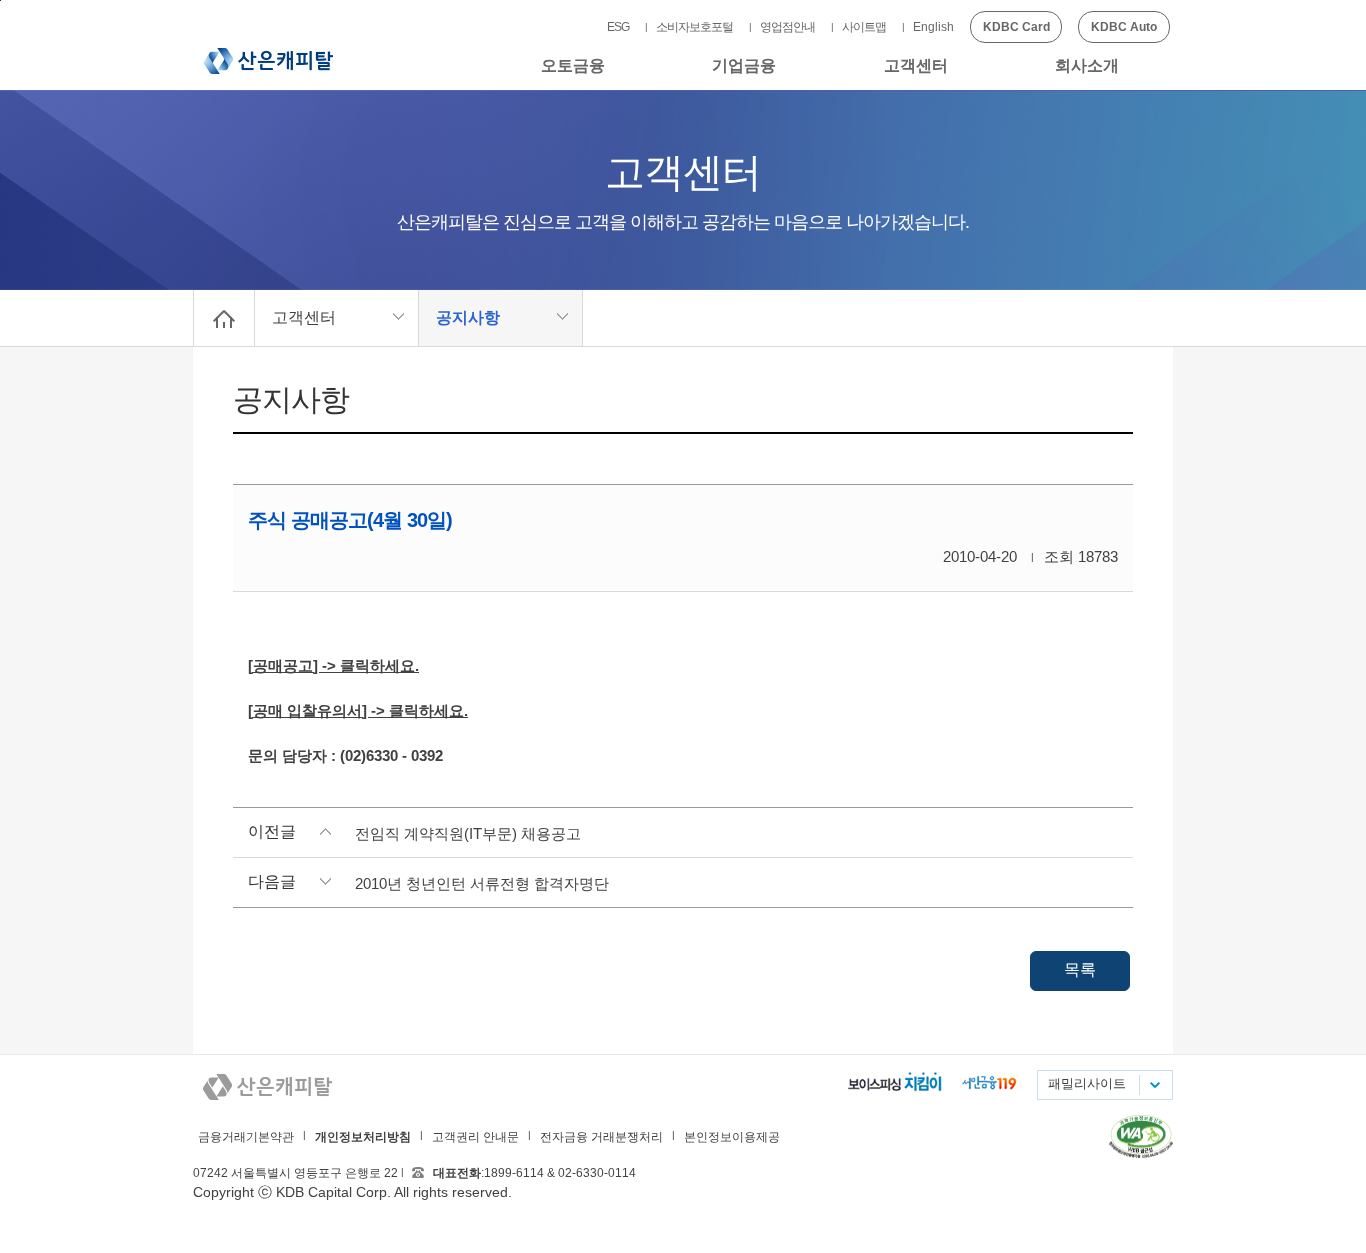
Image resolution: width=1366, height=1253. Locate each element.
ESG (618, 27)
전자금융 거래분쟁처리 (601, 1137)
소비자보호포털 (694, 27)
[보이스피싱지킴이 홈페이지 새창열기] (894, 1084)
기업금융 (744, 65)
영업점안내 (787, 27)
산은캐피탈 (268, 61)
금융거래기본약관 (246, 1137)
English (933, 27)
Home (224, 318)
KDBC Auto (1124, 27)
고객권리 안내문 (475, 1137)
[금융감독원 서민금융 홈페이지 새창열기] (989, 1084)
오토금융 (573, 65)
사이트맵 (864, 27)
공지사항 (468, 317)
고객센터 (916, 65)
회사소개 (1087, 65)
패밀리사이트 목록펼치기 (1154, 1085)
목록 (1080, 969)
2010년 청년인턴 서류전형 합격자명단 (482, 883)
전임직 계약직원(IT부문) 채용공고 (468, 833)
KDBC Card (1016, 27)
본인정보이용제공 (732, 1137)
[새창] (1141, 1153)
